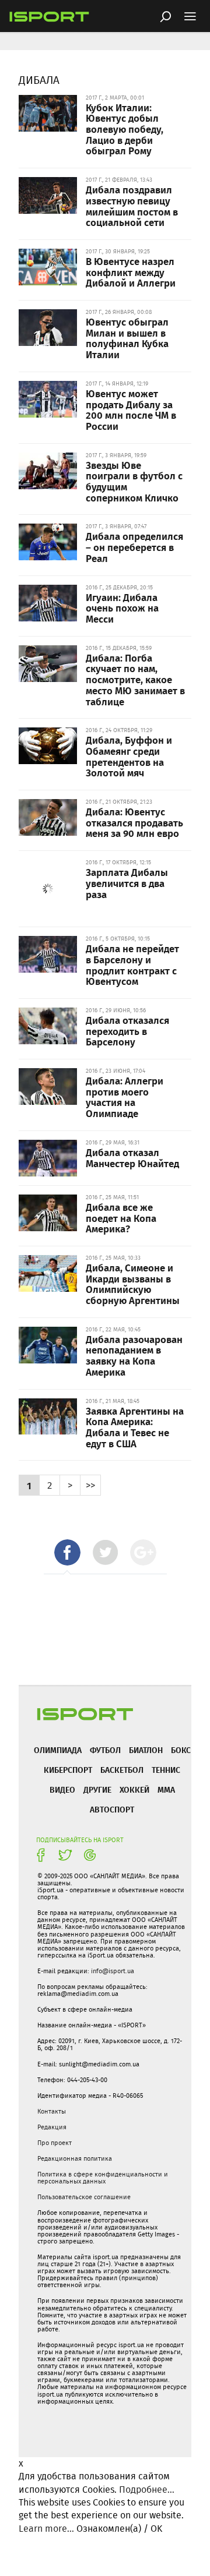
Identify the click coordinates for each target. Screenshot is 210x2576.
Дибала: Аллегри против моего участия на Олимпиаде (125, 1097)
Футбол (105, 1750)
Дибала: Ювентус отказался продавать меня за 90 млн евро (134, 822)
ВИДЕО (62, 1789)
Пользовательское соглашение (84, 2197)
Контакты (52, 2111)
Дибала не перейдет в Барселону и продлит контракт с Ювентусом (132, 964)
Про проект (55, 2143)
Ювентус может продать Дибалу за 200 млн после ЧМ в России (131, 409)
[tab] (67, 1552)
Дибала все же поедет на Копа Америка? (121, 1218)
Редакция (52, 2127)
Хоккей (134, 1789)
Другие (97, 1789)
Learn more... (46, 2529)
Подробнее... (147, 2490)
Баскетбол (122, 1770)
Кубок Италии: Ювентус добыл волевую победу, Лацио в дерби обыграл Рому (125, 129)
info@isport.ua (113, 1971)
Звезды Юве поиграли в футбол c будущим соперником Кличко (134, 481)
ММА (166, 1789)
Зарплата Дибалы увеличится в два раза (127, 883)
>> (90, 1485)
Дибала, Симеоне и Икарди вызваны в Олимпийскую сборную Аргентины (133, 1284)
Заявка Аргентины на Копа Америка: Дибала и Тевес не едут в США (135, 1427)
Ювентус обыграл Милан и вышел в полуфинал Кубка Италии (127, 338)
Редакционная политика (75, 2158)
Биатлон (146, 1750)
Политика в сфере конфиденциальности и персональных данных (103, 2178)
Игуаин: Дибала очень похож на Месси (122, 608)
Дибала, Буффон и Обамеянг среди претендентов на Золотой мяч (129, 756)
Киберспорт (68, 1770)
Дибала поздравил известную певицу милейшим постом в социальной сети (132, 206)
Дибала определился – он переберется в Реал (134, 547)
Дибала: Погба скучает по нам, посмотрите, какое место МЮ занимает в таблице (135, 679)
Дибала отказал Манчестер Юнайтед (132, 1158)
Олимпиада (58, 1750)
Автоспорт (112, 1809)
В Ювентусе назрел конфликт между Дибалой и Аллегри (131, 272)
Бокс (181, 1750)
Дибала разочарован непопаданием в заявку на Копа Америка (134, 1355)
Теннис (166, 1770)
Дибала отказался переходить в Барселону (127, 1031)
